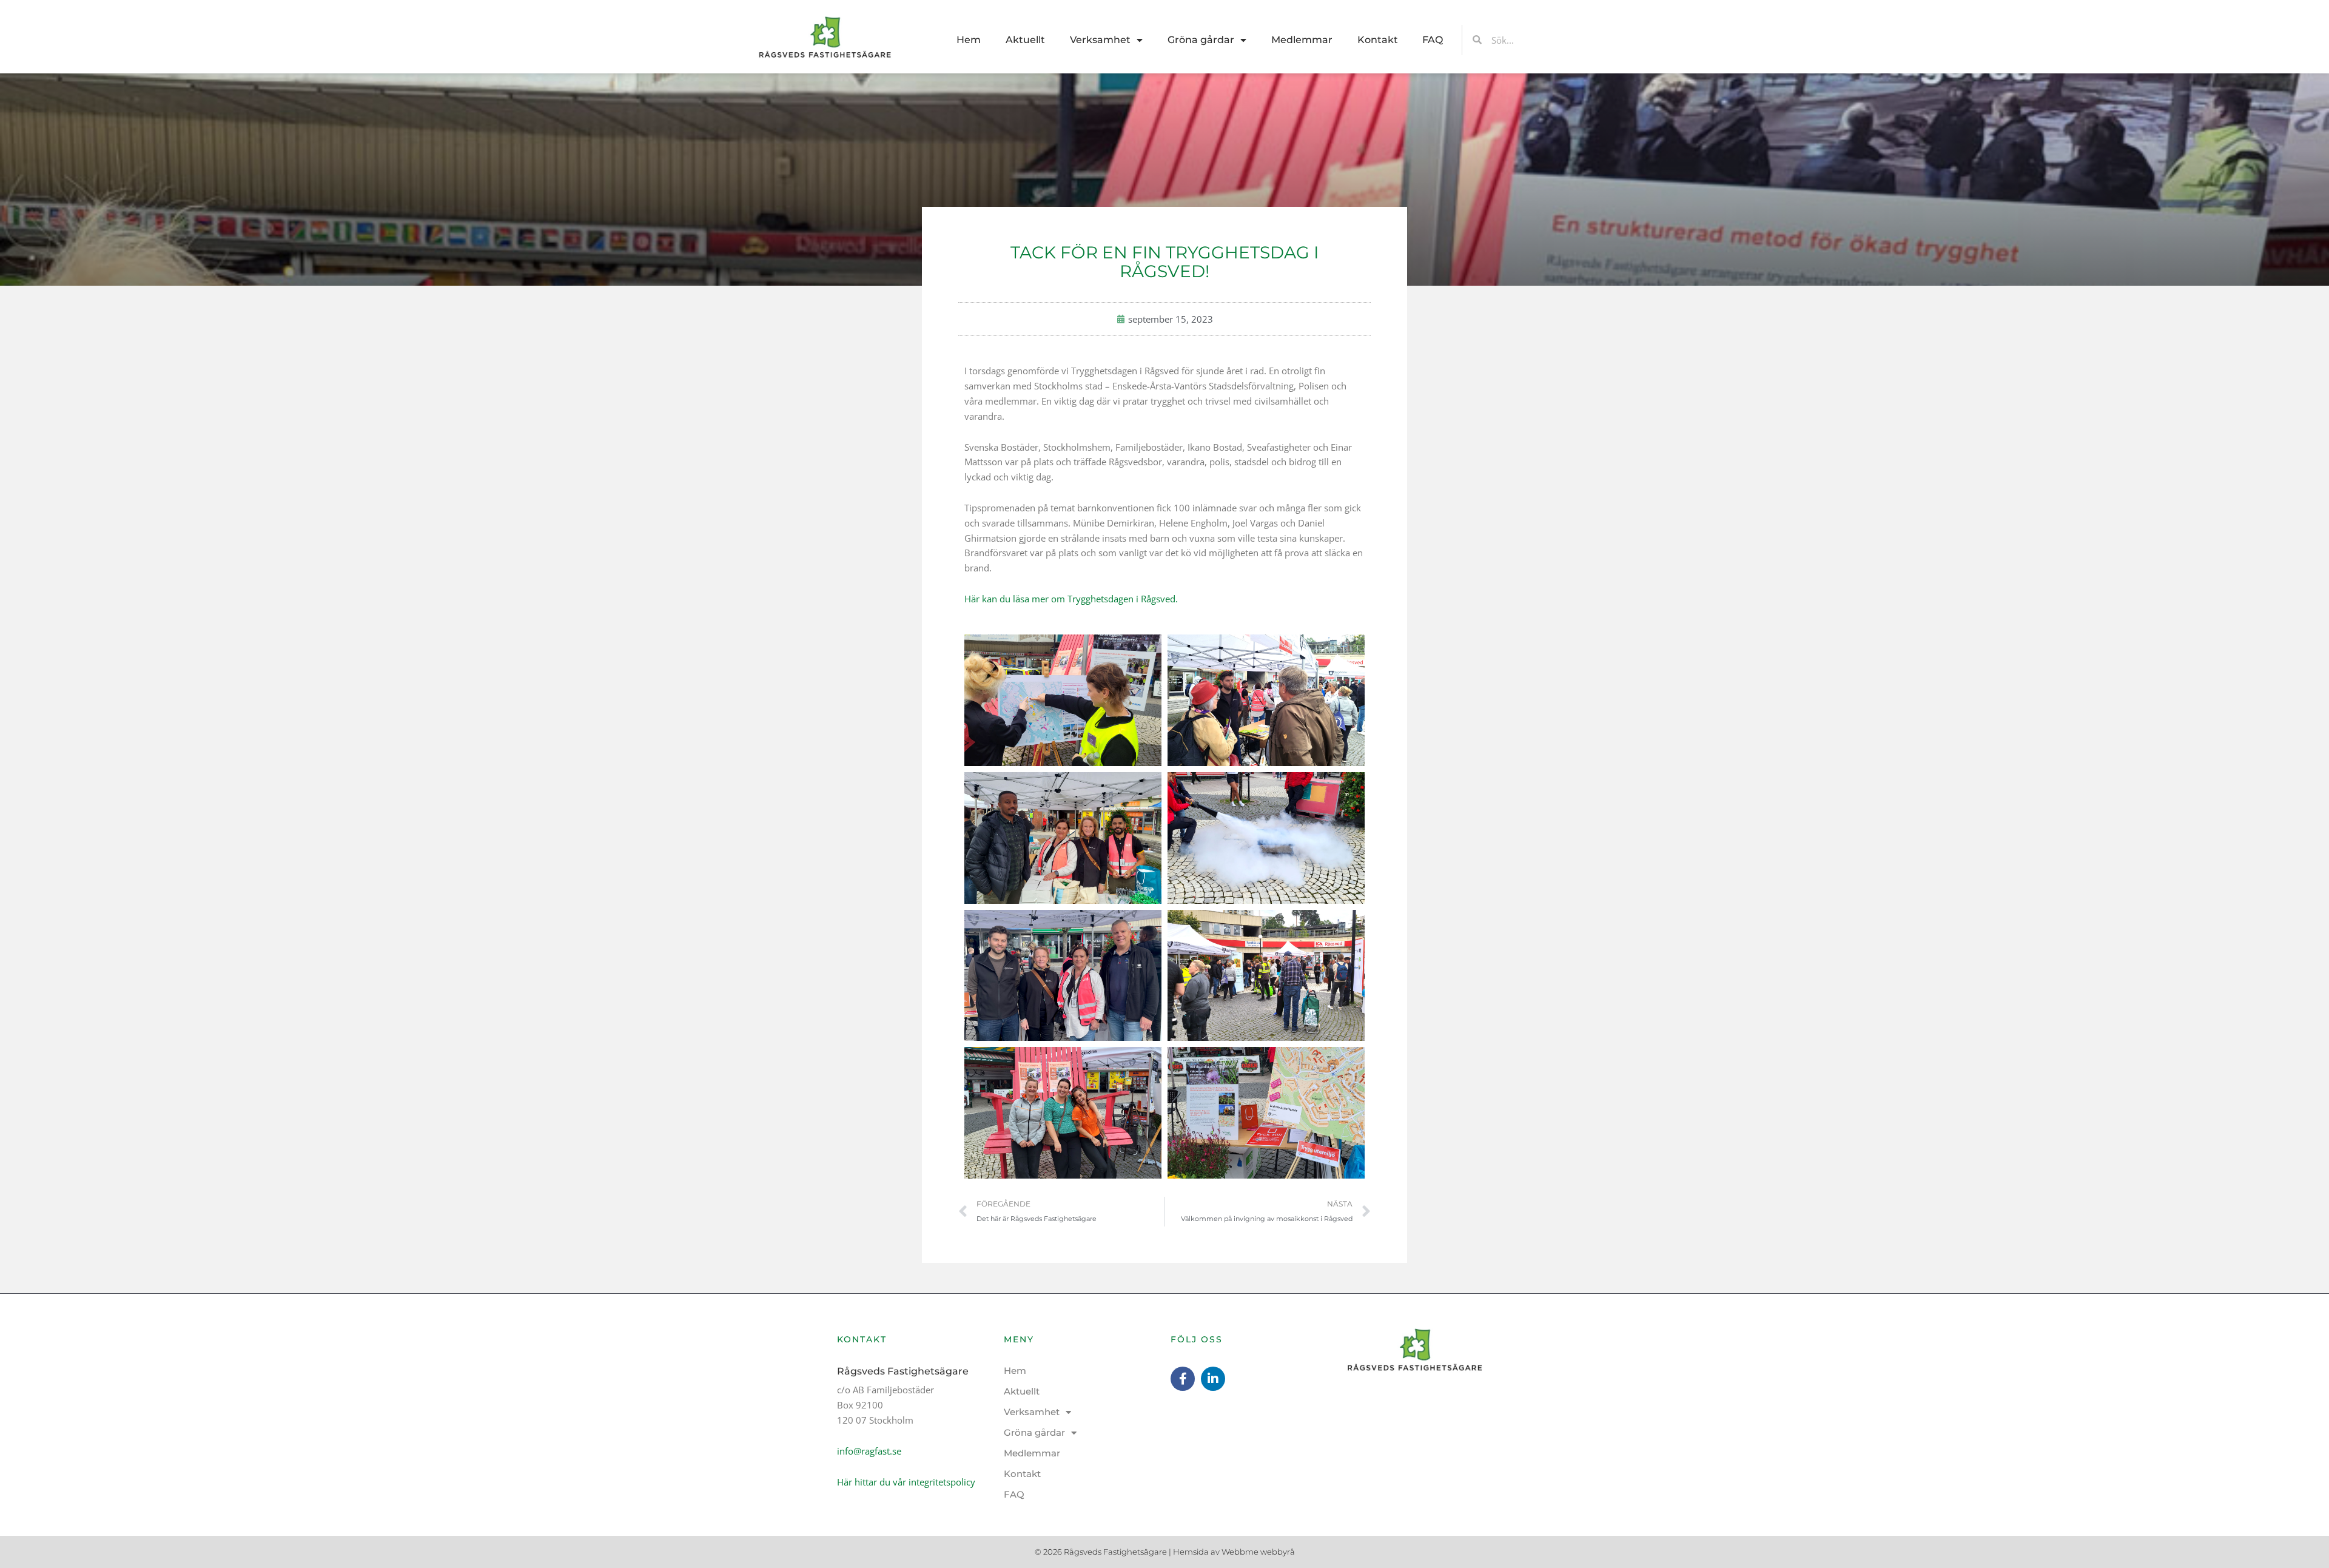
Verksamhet (1100, 40)
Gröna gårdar (1201, 40)
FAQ (1433, 40)
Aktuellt (1025, 40)
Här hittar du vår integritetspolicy (906, 1482)
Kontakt (1378, 40)
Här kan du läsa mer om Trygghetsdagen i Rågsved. (1071, 599)
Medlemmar (1302, 40)
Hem (969, 40)
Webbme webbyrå (1258, 1552)
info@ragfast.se (869, 1451)
